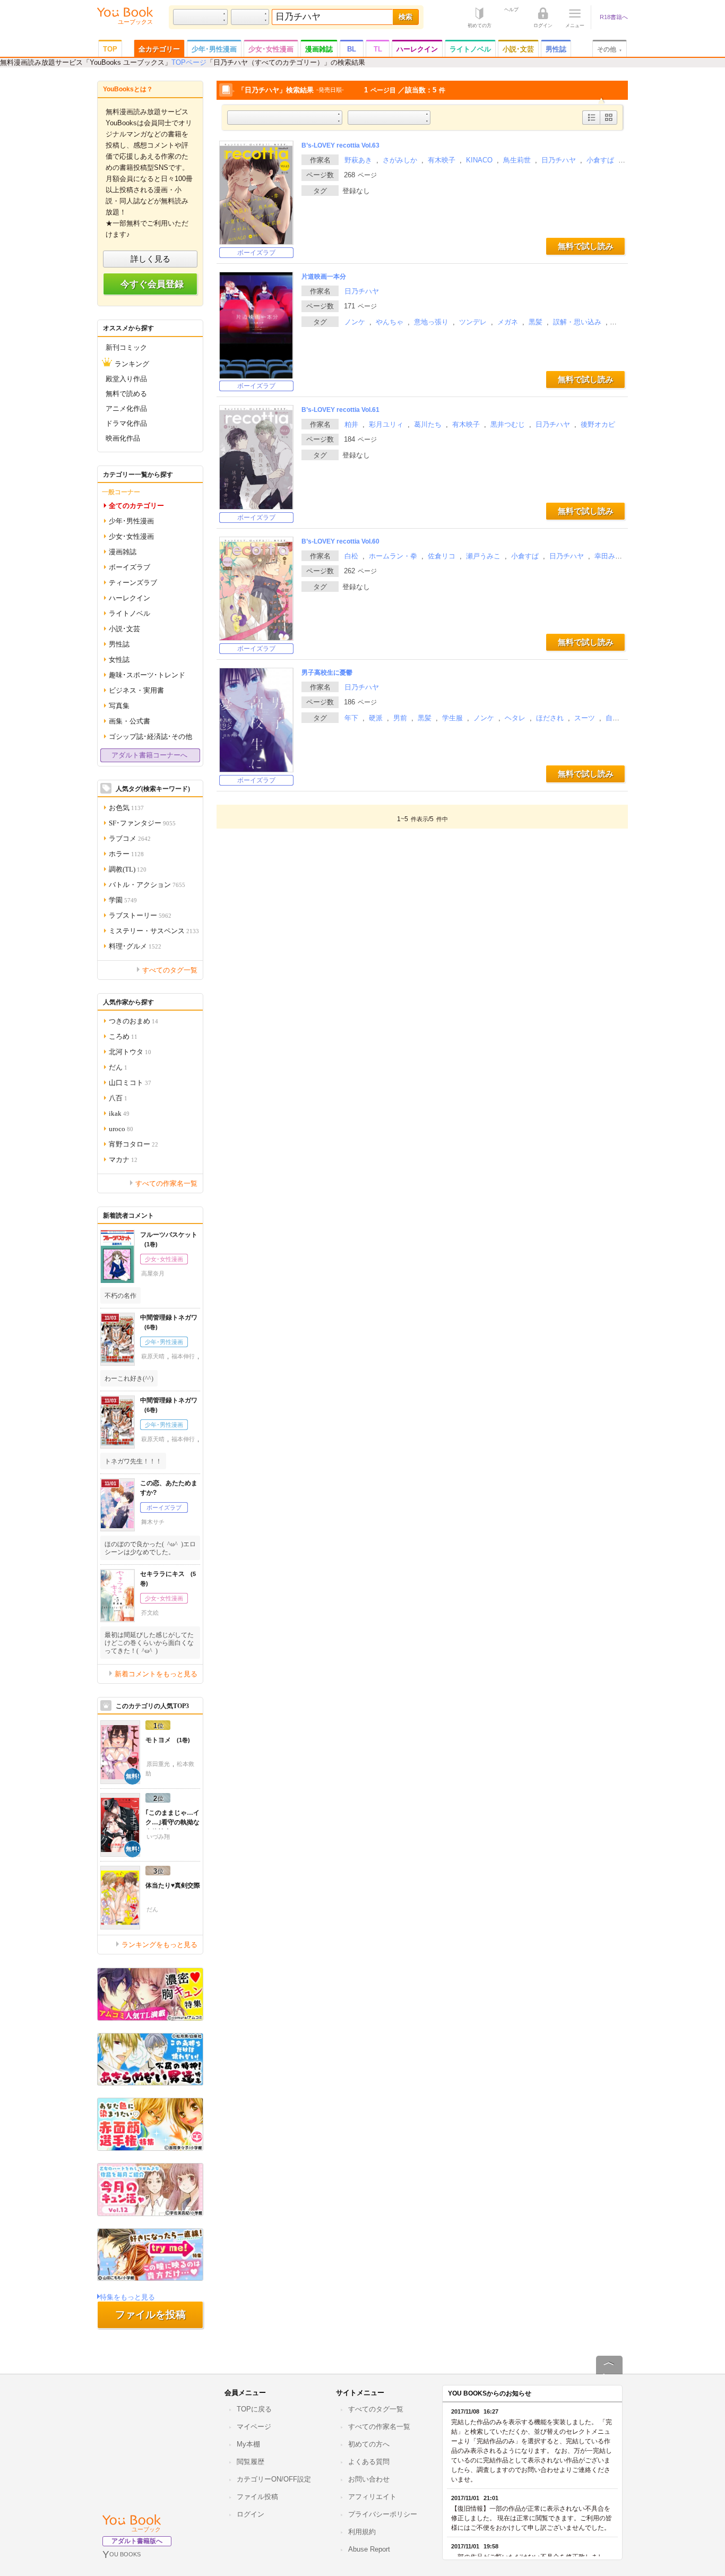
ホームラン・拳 (393, 556)
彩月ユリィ (386, 424)
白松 (351, 556)
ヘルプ (511, 9)
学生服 (452, 718)
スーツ (585, 718)
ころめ (123, 1036)
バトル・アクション (147, 884)
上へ (609, 2374)
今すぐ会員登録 (152, 284)
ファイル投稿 (257, 2497)
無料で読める (126, 393)
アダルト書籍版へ (137, 2541)
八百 (118, 1097)
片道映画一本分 (324, 277)
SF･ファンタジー (142, 822)
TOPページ (189, 62)
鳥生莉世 (517, 160)
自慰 (612, 718)
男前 (400, 718)
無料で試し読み (586, 246)
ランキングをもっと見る (159, 1944)
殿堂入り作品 (126, 378)
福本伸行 (183, 1356)
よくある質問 (369, 2462)
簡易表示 (609, 124)
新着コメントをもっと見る (156, 1673)
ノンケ (355, 322)
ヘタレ (515, 718)
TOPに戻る (254, 2409)
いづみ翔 (158, 1837)
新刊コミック (126, 347)
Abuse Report (369, 2549)
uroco (121, 1128)
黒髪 (536, 322)
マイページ (254, 2427)
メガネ (508, 322)
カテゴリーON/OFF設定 (274, 2479)
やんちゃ (390, 322)
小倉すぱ (600, 160)
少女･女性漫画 (271, 49)
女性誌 (119, 659)
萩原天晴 (153, 1356)
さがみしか (400, 160)
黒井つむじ (508, 424)
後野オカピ (598, 424)
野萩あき (358, 160)
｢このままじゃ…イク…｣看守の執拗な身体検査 (172, 1822)
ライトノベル (470, 49)
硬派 (376, 718)
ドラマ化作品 (126, 423)
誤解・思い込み (577, 322)
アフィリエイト (372, 2497)
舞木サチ (153, 1522)
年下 (351, 718)
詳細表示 (592, 124)
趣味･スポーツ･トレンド (147, 674)
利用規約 (362, 2532)
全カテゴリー (159, 49)
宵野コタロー (133, 1144)
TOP (110, 49)
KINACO (479, 160)
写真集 (119, 705)
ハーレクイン (417, 49)
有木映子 (442, 160)
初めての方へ (369, 2444)
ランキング (132, 363)
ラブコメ (130, 838)
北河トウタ (130, 1051)
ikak (119, 1113)
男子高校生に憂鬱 (327, 673)
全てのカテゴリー (136, 505)
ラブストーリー (140, 915)
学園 (123, 899)
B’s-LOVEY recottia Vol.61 (340, 410)
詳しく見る (150, 259)
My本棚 (248, 2444)
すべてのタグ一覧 (170, 970)
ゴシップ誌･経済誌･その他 (150, 736)
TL (378, 49)
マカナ (123, 1159)
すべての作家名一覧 (166, 1183)
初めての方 (480, 25)
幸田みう (608, 556)
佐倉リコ (442, 556)
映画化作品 (123, 438)
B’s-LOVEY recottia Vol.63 (340, 145)
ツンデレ (473, 322)
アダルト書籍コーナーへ (149, 755)
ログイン (543, 25)
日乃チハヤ (559, 160)
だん (118, 1067)
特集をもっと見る (127, 2297)
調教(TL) (128, 869)
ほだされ (550, 718)
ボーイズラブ (256, 253)
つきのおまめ (133, 1020)
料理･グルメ (135, 946)
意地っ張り (431, 322)
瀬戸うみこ (483, 556)
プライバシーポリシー (383, 2514)
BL (352, 49)
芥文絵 (150, 1613)
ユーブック (146, 2529)
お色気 (126, 807)
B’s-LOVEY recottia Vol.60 (340, 541)
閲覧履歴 (251, 2462)
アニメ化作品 (126, 408)
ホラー (126, 853)
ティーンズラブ (133, 582)
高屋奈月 (153, 1273)
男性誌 (556, 49)
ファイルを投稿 (150, 2315)
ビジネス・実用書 (136, 690)
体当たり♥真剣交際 (173, 1885)
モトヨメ (164, 1740)
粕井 (351, 424)
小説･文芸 (518, 49)
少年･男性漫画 (214, 49)
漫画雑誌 (319, 49)
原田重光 (158, 1764)
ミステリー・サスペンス (154, 930)
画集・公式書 (130, 721)
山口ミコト (130, 1082)
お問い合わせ (369, 2479)
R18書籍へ (614, 17)
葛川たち (428, 424)
